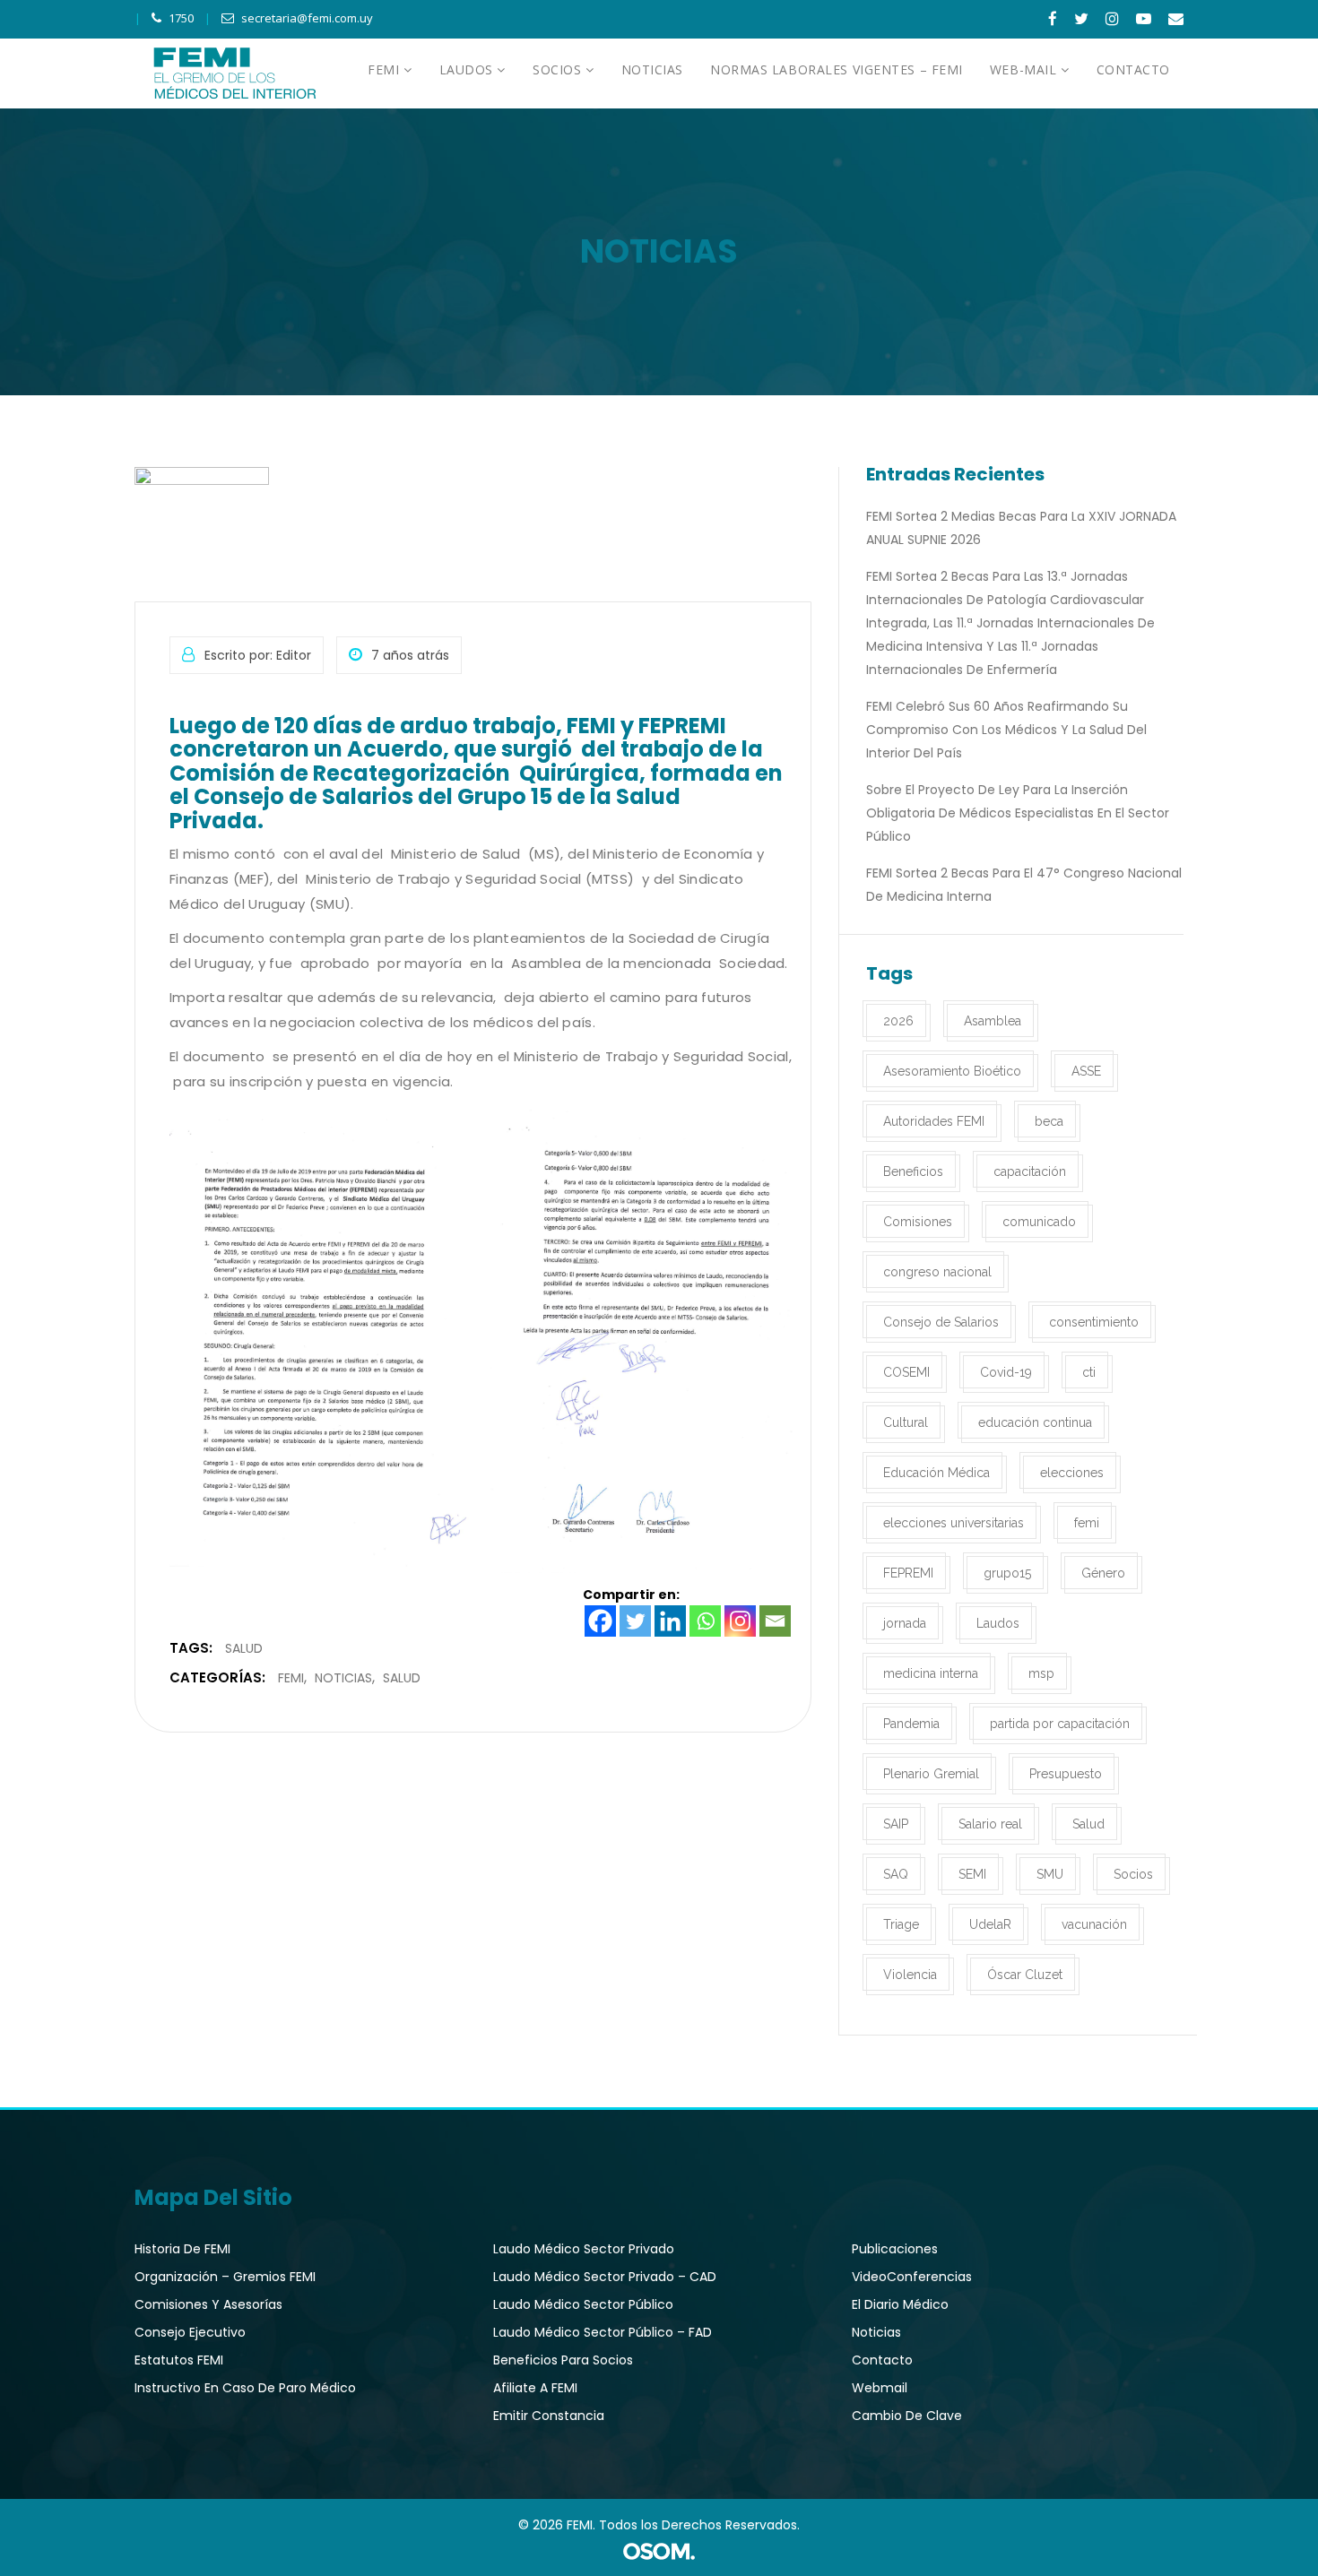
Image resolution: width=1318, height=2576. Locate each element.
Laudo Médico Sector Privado (584, 2249)
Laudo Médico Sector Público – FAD (603, 2332)
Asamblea (993, 1021)
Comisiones (918, 1222)
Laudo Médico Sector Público (583, 2304)
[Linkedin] (670, 1621)
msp (1041, 1673)
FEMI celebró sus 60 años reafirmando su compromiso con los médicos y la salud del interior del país (1006, 730)
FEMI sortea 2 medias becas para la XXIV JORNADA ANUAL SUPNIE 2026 (1021, 528)
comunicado (1039, 1222)
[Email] (775, 1621)
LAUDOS (468, 69)
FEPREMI (908, 1573)
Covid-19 (1006, 1372)
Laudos (998, 1623)
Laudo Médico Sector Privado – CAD (605, 2277)
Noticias (343, 1678)
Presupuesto (1066, 1774)
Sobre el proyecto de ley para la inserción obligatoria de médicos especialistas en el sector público (1018, 813)
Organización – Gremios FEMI (225, 2277)
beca (1049, 1121)
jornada (905, 1623)
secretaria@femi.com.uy (307, 18)
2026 (898, 1021)
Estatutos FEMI (179, 2360)
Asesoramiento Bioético (952, 1071)
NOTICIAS (652, 69)
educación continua (1035, 1422)
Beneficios (913, 1171)
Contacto (882, 2360)
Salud (244, 1648)
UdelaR (990, 1924)
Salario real (990, 1824)
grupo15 (1007, 1573)
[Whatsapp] (705, 1621)
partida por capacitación (1060, 1724)
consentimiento (1094, 1322)
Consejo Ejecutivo (190, 2332)
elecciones (1072, 1473)
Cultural (906, 1422)
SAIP (896, 1824)
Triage (901, 1924)
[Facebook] (600, 1621)
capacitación (1030, 1171)
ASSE (1086, 1071)
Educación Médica (936, 1473)
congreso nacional (937, 1272)
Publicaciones (895, 2249)
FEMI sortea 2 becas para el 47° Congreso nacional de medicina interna (1024, 885)
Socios (1133, 1874)
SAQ (896, 1874)
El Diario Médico (900, 2304)
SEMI (972, 1874)
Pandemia (911, 1724)
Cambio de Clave (907, 2416)
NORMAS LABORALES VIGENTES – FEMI (837, 69)
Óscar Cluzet (1025, 1975)
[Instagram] (740, 1621)
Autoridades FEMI (934, 1121)
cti (1089, 1372)
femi (1087, 1523)
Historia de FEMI (182, 2249)
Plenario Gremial (931, 1774)
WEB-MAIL (1025, 69)
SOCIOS (559, 69)
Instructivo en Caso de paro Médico (245, 2388)
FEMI (386, 69)
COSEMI (906, 1372)
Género (1103, 1573)
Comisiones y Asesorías (208, 2304)
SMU (1050, 1874)
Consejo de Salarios (941, 1322)
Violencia (910, 1975)
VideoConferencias (912, 2277)
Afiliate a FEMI (535, 2388)
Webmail (880, 2388)
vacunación (1094, 1924)
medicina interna (931, 1673)
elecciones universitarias (954, 1523)
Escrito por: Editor (258, 655)
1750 (181, 18)
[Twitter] (635, 1621)
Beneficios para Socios (563, 2360)
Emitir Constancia (549, 2416)
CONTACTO (1133, 69)
